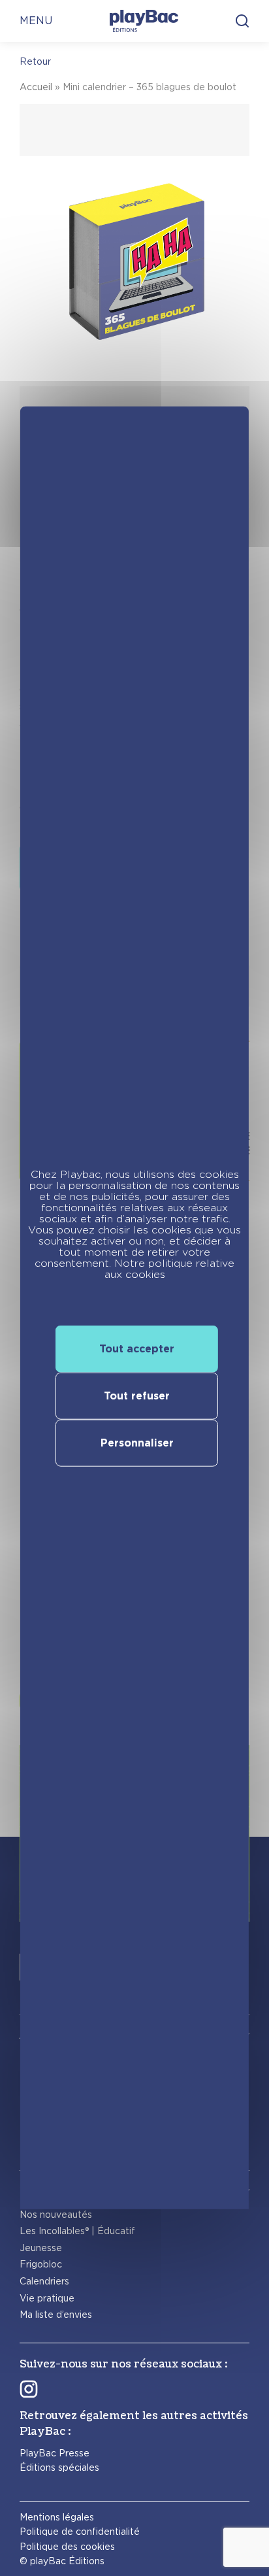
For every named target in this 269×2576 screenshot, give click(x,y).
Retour (35, 61)
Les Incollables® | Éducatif (77, 2231)
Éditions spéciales (59, 2467)
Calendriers (44, 2281)
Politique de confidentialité (80, 2532)
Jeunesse (41, 2248)
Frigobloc (41, 2264)
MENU (36, 21)
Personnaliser (137, 1443)
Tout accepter (137, 1349)
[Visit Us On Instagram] (29, 2389)
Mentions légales (57, 2517)
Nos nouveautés (56, 2215)
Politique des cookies (67, 2547)
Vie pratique (47, 2298)
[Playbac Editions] (144, 21)
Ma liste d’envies (56, 2315)
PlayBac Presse (55, 2453)
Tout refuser (137, 1396)
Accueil (36, 87)
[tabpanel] (134, 333)
